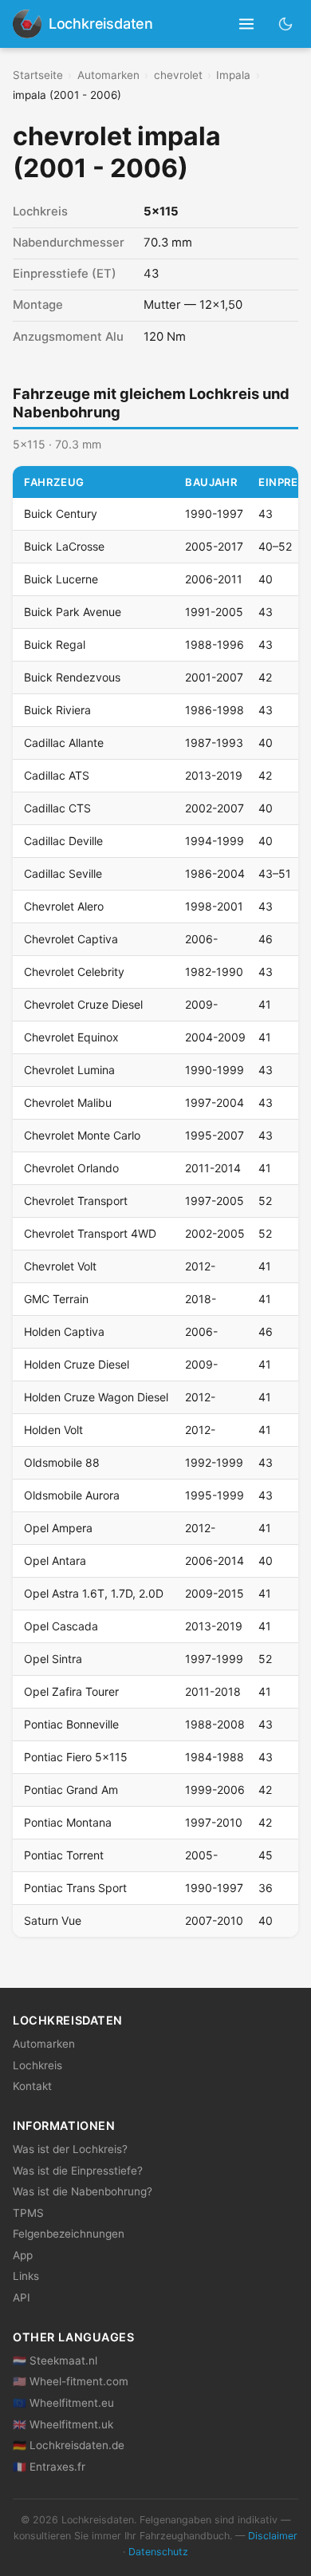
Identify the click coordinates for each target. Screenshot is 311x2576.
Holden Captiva (64, 1331)
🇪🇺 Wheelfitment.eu (63, 2403)
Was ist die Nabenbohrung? (83, 2191)
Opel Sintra (53, 1659)
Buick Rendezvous (72, 677)
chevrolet (178, 75)
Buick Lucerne (61, 579)
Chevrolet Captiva (71, 939)
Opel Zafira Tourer (71, 1691)
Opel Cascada (61, 1626)
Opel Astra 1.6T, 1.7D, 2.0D (94, 1593)
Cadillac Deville (63, 841)
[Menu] (247, 24)
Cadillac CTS (57, 808)
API (22, 2297)
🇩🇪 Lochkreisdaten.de (69, 2445)
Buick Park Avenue (73, 612)
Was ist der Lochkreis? (70, 2149)
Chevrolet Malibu (68, 1102)
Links (26, 2276)
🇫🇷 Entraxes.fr (49, 2467)
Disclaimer (273, 2536)
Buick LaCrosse (64, 546)
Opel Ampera (58, 1528)
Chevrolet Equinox (71, 1037)
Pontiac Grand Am (71, 1790)
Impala (233, 75)
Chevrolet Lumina (69, 1070)
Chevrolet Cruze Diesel (83, 1004)
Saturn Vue (53, 1920)
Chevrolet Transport (76, 1201)
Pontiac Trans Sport (75, 1888)
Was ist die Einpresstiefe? (78, 2171)
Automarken (108, 75)
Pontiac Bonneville (71, 1724)
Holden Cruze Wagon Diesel (96, 1397)
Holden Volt (53, 1430)
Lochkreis (37, 2065)
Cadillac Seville (63, 873)
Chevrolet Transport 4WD (90, 1233)
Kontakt (32, 2086)
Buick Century (61, 514)
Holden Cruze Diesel (77, 1364)
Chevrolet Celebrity (74, 972)
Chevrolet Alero (64, 906)
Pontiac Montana (68, 1822)
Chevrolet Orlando (71, 1168)
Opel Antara (55, 1561)
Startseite (38, 75)
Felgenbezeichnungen (69, 2234)
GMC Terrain (56, 1299)
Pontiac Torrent (64, 1855)
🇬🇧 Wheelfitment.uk (63, 2424)
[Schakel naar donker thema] (286, 24)
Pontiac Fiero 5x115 (76, 1757)
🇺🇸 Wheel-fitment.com (71, 2381)
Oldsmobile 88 (62, 1462)
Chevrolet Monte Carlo (82, 1135)
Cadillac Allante (64, 743)
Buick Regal (55, 644)
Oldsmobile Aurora (72, 1495)
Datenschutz (158, 2552)
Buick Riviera (57, 710)
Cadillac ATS (57, 775)
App (23, 2255)
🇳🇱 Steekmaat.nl (55, 2361)
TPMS (28, 2213)
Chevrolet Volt (60, 1266)
